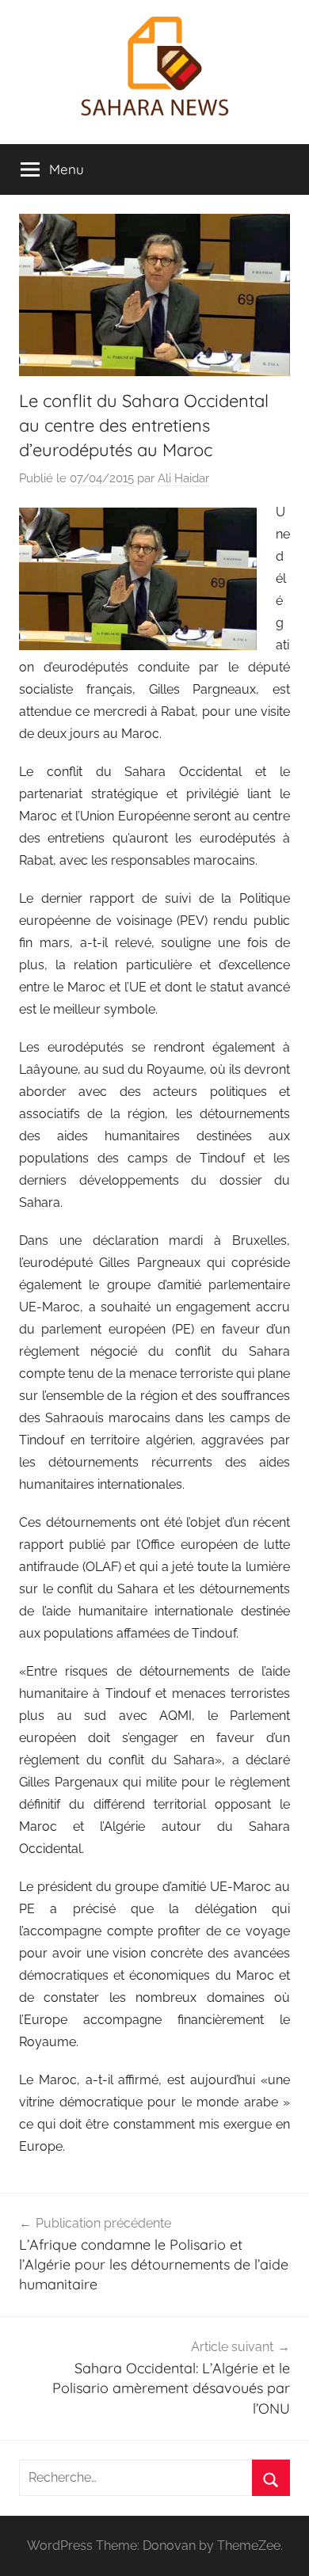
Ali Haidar (183, 478)
